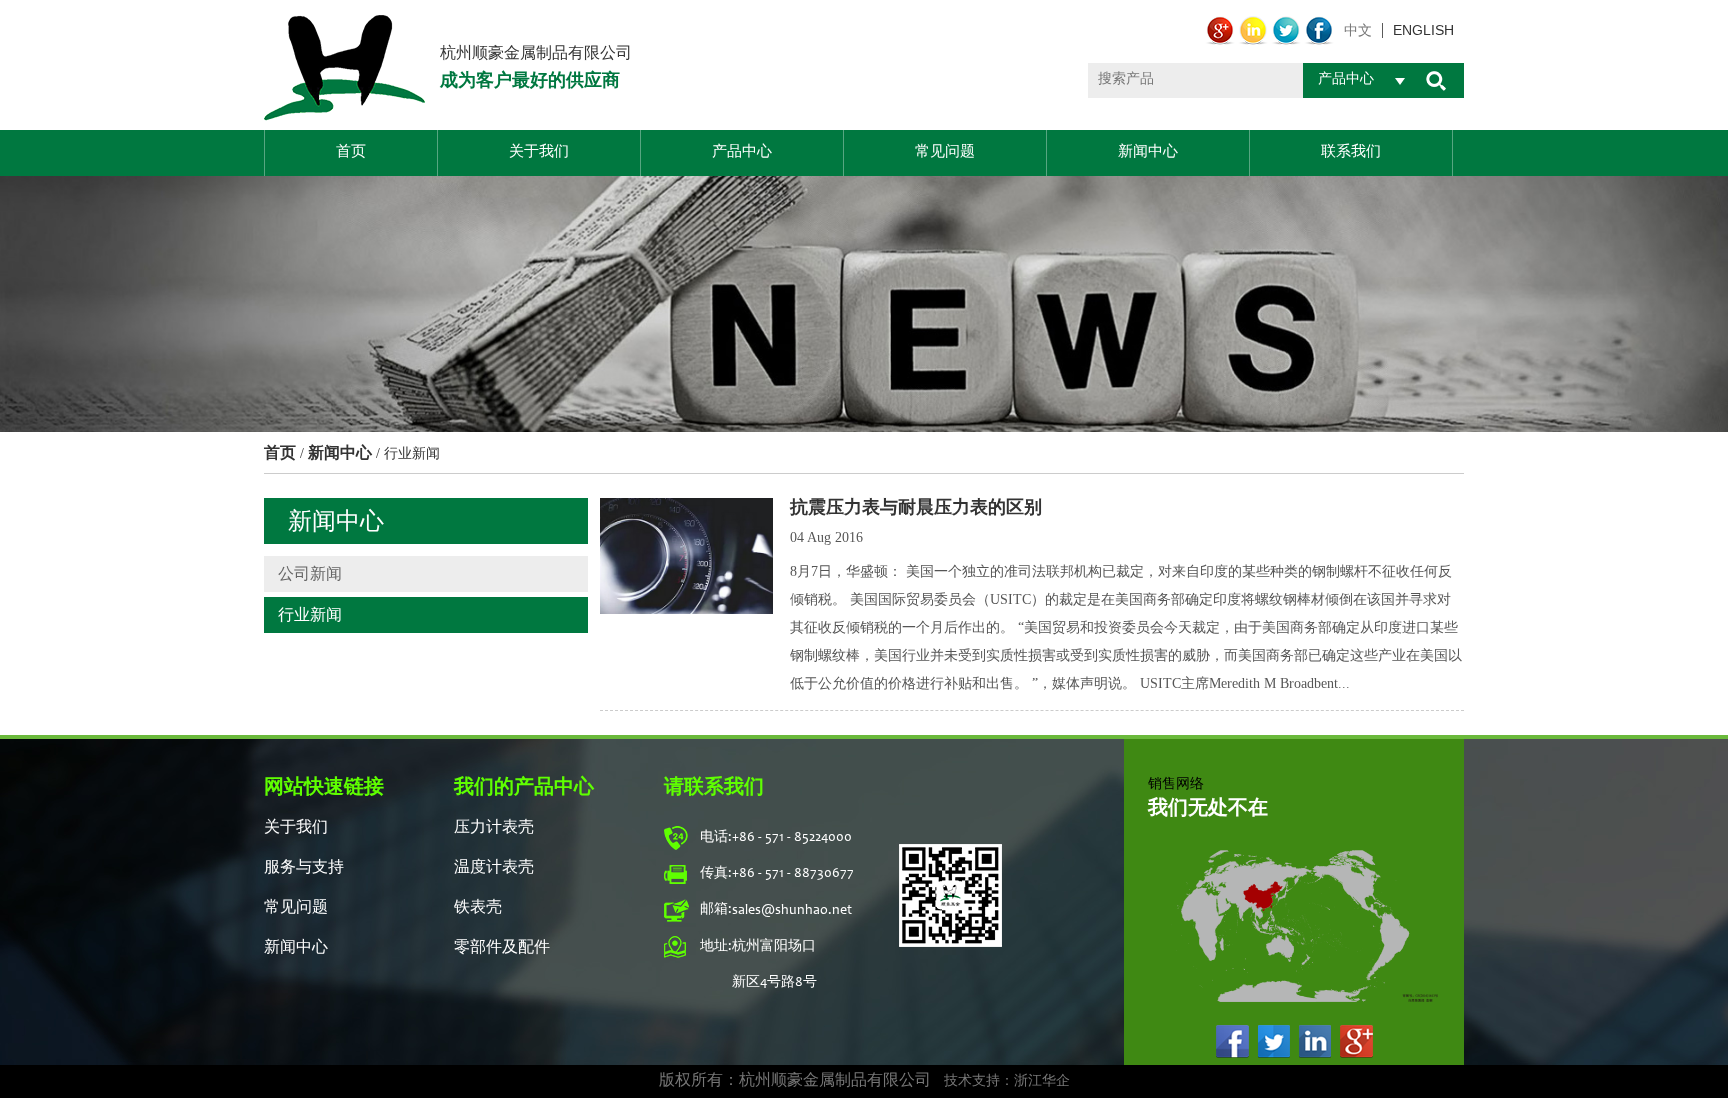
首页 (351, 152)
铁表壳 (478, 908)
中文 (1358, 30)
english (1423, 30)
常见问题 (945, 152)
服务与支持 (304, 868)
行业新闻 (310, 614)
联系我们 (1351, 152)
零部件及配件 (502, 948)
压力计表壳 (494, 828)
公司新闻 (310, 573)
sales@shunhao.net (792, 911)
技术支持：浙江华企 (1007, 1082)
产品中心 (742, 152)
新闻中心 (1148, 152)
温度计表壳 (494, 868)
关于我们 (539, 152)
